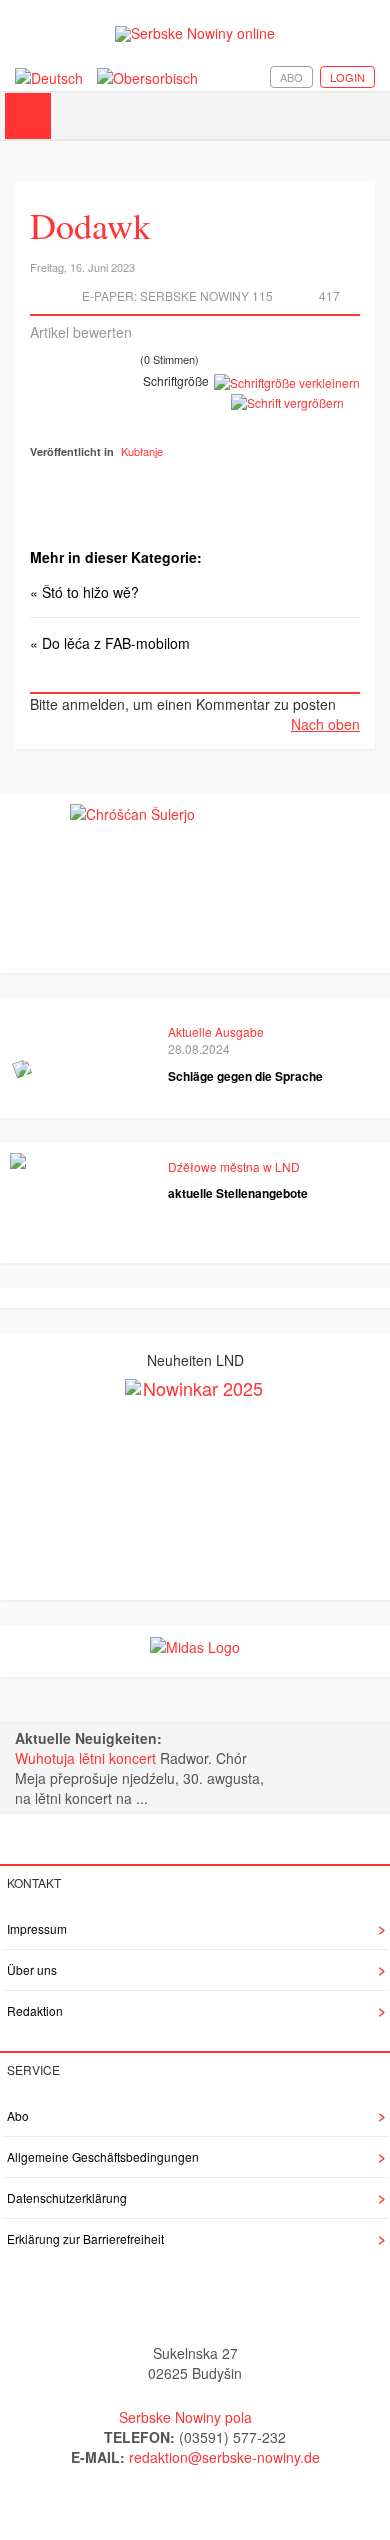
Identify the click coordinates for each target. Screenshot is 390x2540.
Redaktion (35, 2010)
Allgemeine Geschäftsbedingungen (103, 2156)
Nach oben (325, 724)
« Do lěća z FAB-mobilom (110, 643)
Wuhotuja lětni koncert (87, 1758)
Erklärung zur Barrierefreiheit (85, 2238)
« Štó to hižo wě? (84, 592)
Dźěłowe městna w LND (234, 1166)
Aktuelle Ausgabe (216, 1031)
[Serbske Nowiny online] (195, 33)
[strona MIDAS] (195, 1645)
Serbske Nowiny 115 (206, 295)
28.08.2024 (199, 1048)
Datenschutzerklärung (67, 2197)
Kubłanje (142, 451)
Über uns (32, 1969)
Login (347, 77)
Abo (291, 77)
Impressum (37, 1928)
